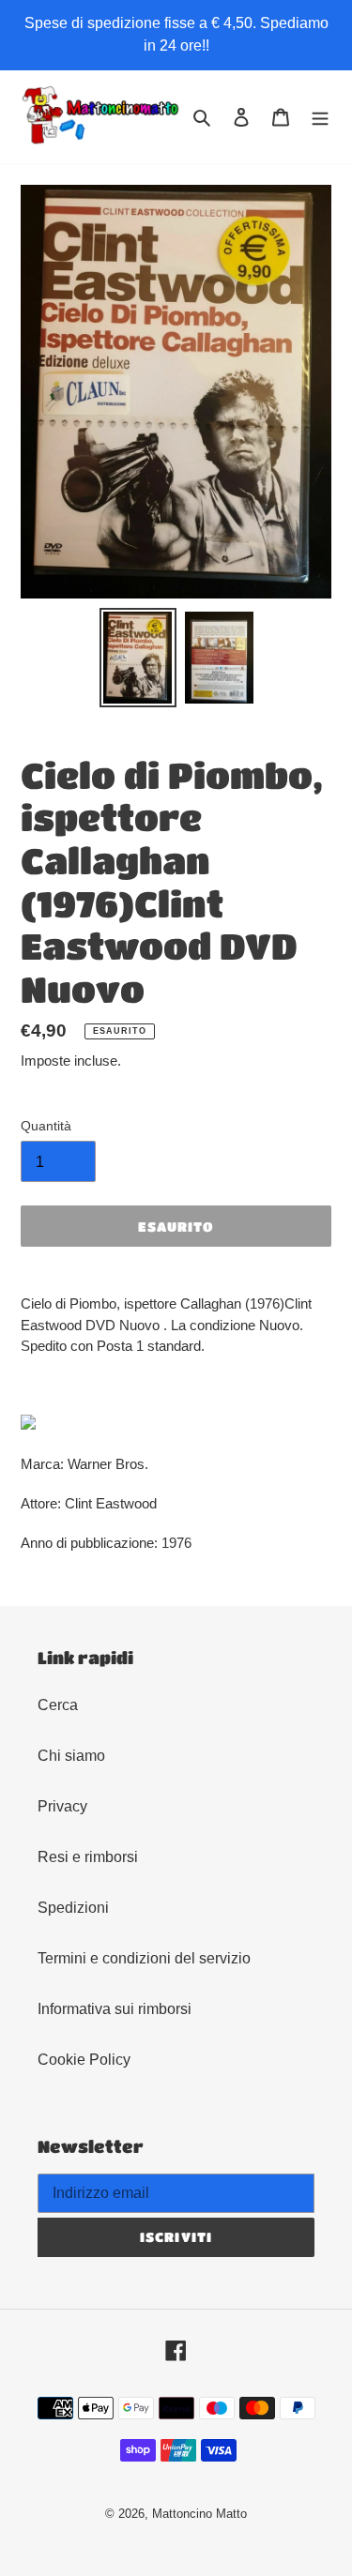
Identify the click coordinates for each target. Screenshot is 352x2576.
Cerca (58, 1705)
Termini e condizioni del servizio (144, 1958)
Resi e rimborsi (88, 1857)
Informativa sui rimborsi (115, 2009)
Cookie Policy (84, 2060)
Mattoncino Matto (199, 2514)
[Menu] (320, 116)
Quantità (46, 1126)
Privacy (62, 1806)
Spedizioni (73, 1908)
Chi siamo (71, 1756)
